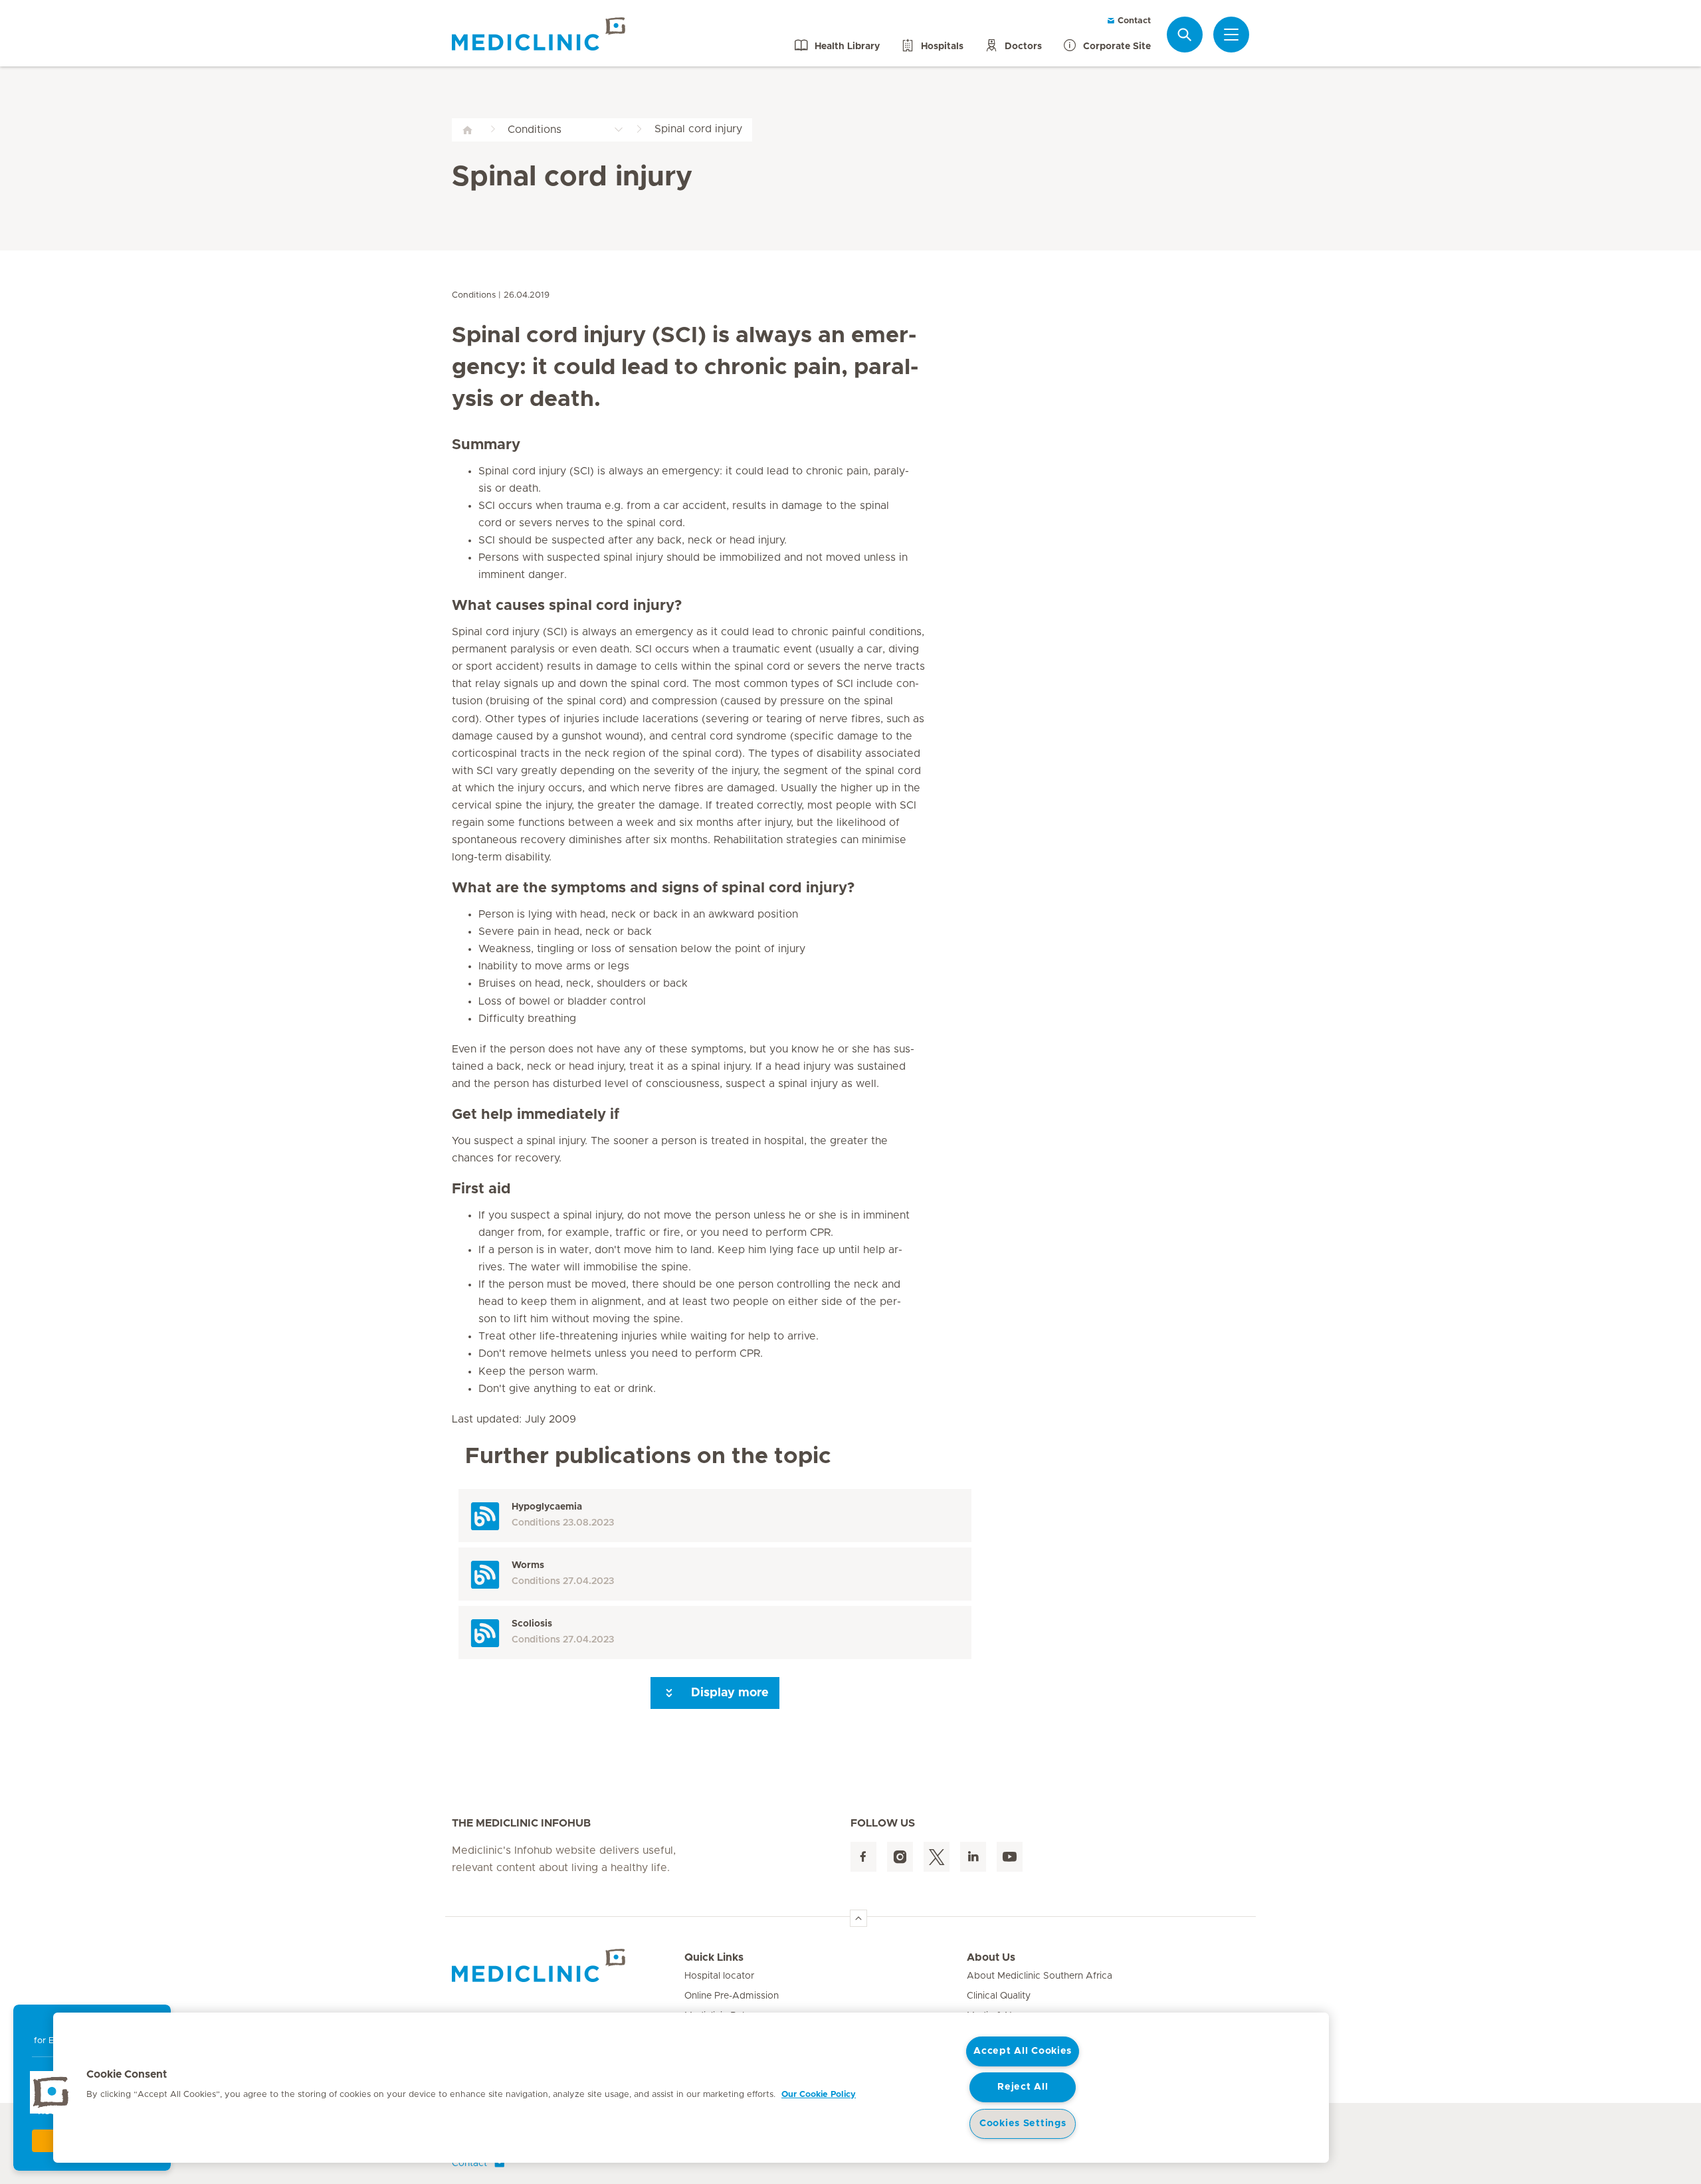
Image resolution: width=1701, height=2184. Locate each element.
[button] (51, 2092)
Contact (1133, 21)
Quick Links (714, 1957)
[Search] (1185, 34)
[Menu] (1231, 35)
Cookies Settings (1023, 2124)
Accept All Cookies (1023, 2051)
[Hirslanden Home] (568, 1965)
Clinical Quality (999, 1996)
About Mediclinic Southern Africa (1040, 1976)
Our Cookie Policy (819, 2095)
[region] (691, 2088)
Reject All (1023, 2087)
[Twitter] (937, 1857)
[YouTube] (1010, 1857)
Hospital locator (719, 1976)
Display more (728, 1693)
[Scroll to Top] (858, 1918)
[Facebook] (863, 1857)
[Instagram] (900, 1857)
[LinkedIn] (973, 1857)
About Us (991, 1957)
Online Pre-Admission (732, 1996)
